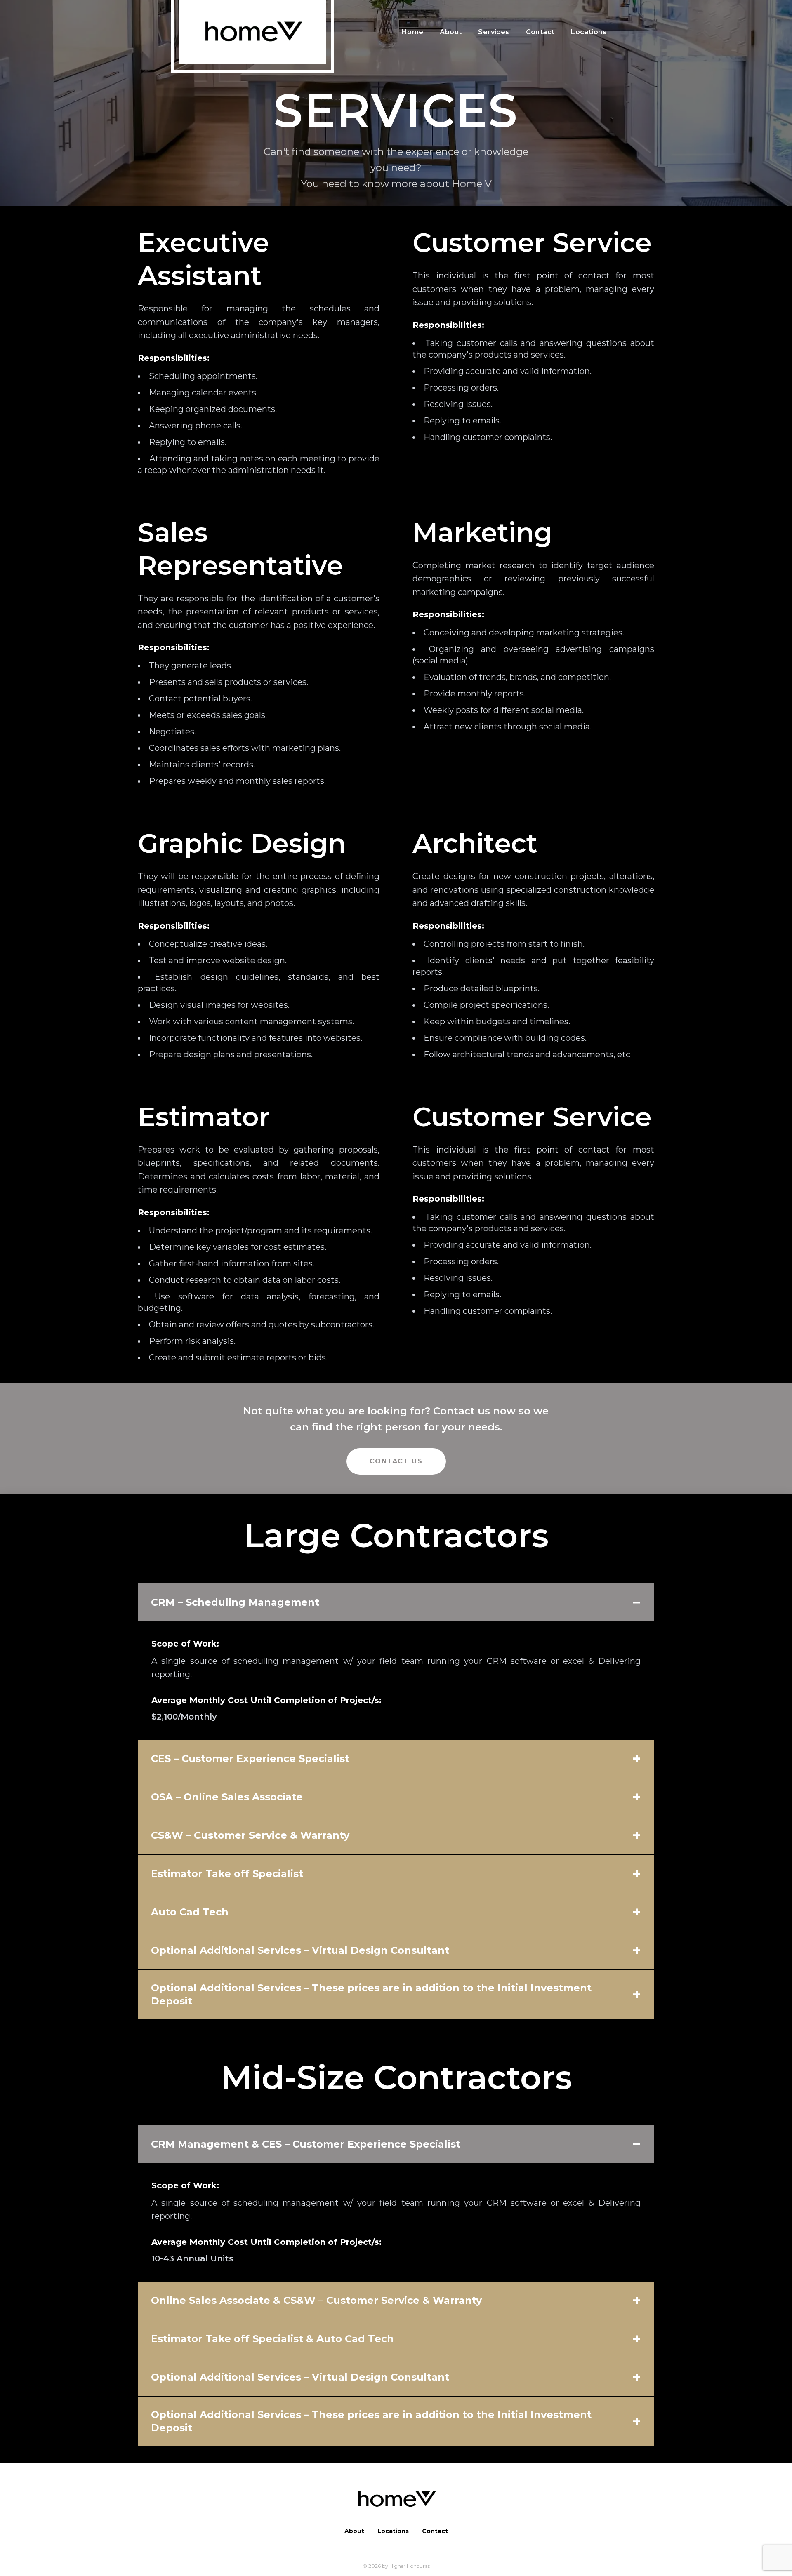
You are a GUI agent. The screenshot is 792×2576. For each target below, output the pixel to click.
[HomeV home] (252, 32)
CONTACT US (396, 1461)
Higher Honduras (410, 2566)
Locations (589, 32)
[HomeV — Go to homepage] (396, 2500)
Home (413, 32)
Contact (540, 32)
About (451, 32)
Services (494, 32)
